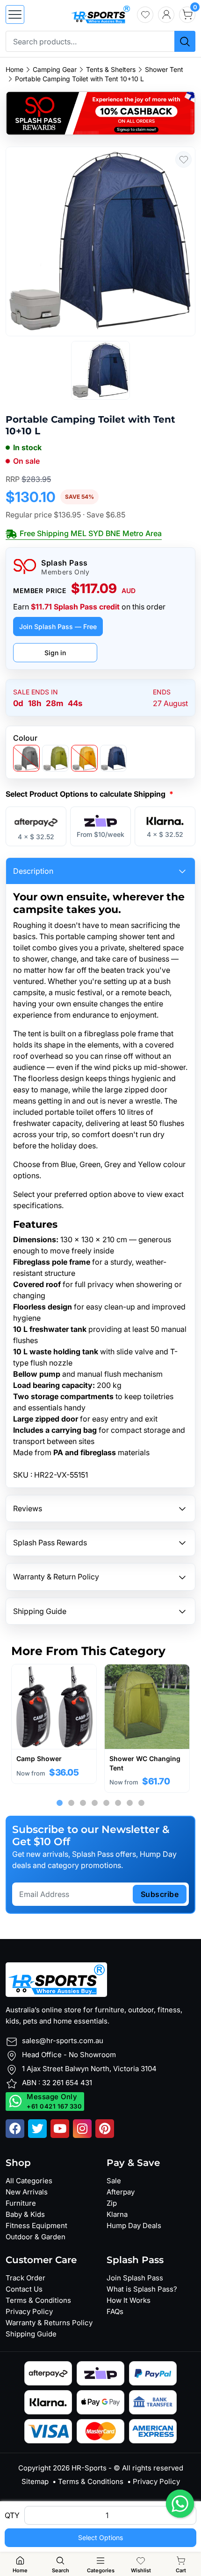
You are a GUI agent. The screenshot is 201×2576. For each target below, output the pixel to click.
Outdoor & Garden (36, 2237)
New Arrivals (27, 2192)
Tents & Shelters (111, 70)
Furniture (21, 2203)
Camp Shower (39, 1759)
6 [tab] (118, 1803)
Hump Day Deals (134, 2226)
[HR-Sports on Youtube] (60, 2129)
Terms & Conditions (38, 2300)
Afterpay (121, 2192)
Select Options (100, 2537)
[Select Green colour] (55, 758)
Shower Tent (164, 70)
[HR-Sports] (100, 14)
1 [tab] (60, 1803)
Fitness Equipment (36, 2226)
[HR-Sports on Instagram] (82, 2129)
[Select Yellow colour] (84, 758)
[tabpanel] (54, 1724)
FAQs (115, 2311)
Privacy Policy (29, 2311)
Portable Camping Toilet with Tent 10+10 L (79, 79)
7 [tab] (130, 1803)
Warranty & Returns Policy (49, 2323)
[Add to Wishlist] (183, 159)
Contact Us (24, 2289)
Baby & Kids (25, 2214)
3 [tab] (83, 1803)
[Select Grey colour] (26, 758)
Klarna (117, 2214)
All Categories (29, 2181)
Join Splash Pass (135, 2278)
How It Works (129, 2300)
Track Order (25, 2278)
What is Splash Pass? (142, 2289)
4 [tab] (95, 1803)
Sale (114, 2181)
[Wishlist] (145, 15)
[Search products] (185, 41)
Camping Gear (55, 70)
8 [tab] (141, 1803)
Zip (112, 2203)
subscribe (160, 1894)
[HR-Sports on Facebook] (15, 2129)
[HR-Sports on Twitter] (37, 2129)
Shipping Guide (31, 2334)
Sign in (55, 653)
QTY (12, 2515)
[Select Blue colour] (113, 758)
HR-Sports (89, 2468)
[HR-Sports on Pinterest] (105, 2129)
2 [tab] (71, 1803)
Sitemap (35, 2481)
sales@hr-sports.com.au (63, 2041)
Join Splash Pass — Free (58, 626)
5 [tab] (106, 1803)
